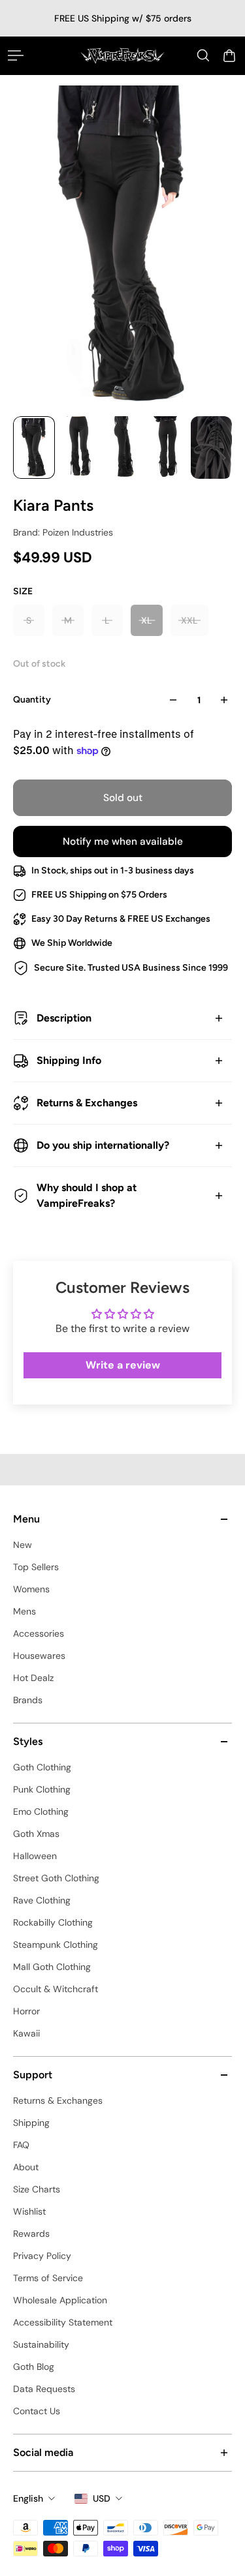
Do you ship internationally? (103, 1145)
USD (102, 2498)
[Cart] (229, 55)
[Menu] (16, 55)
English (28, 2498)
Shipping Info (69, 1060)
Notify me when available (123, 841)
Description (64, 1018)
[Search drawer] (203, 55)
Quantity (32, 700)
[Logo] (122, 55)
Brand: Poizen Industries (63, 532)
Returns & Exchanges (87, 1103)
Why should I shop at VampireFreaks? (87, 1195)
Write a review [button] (123, 1365)
